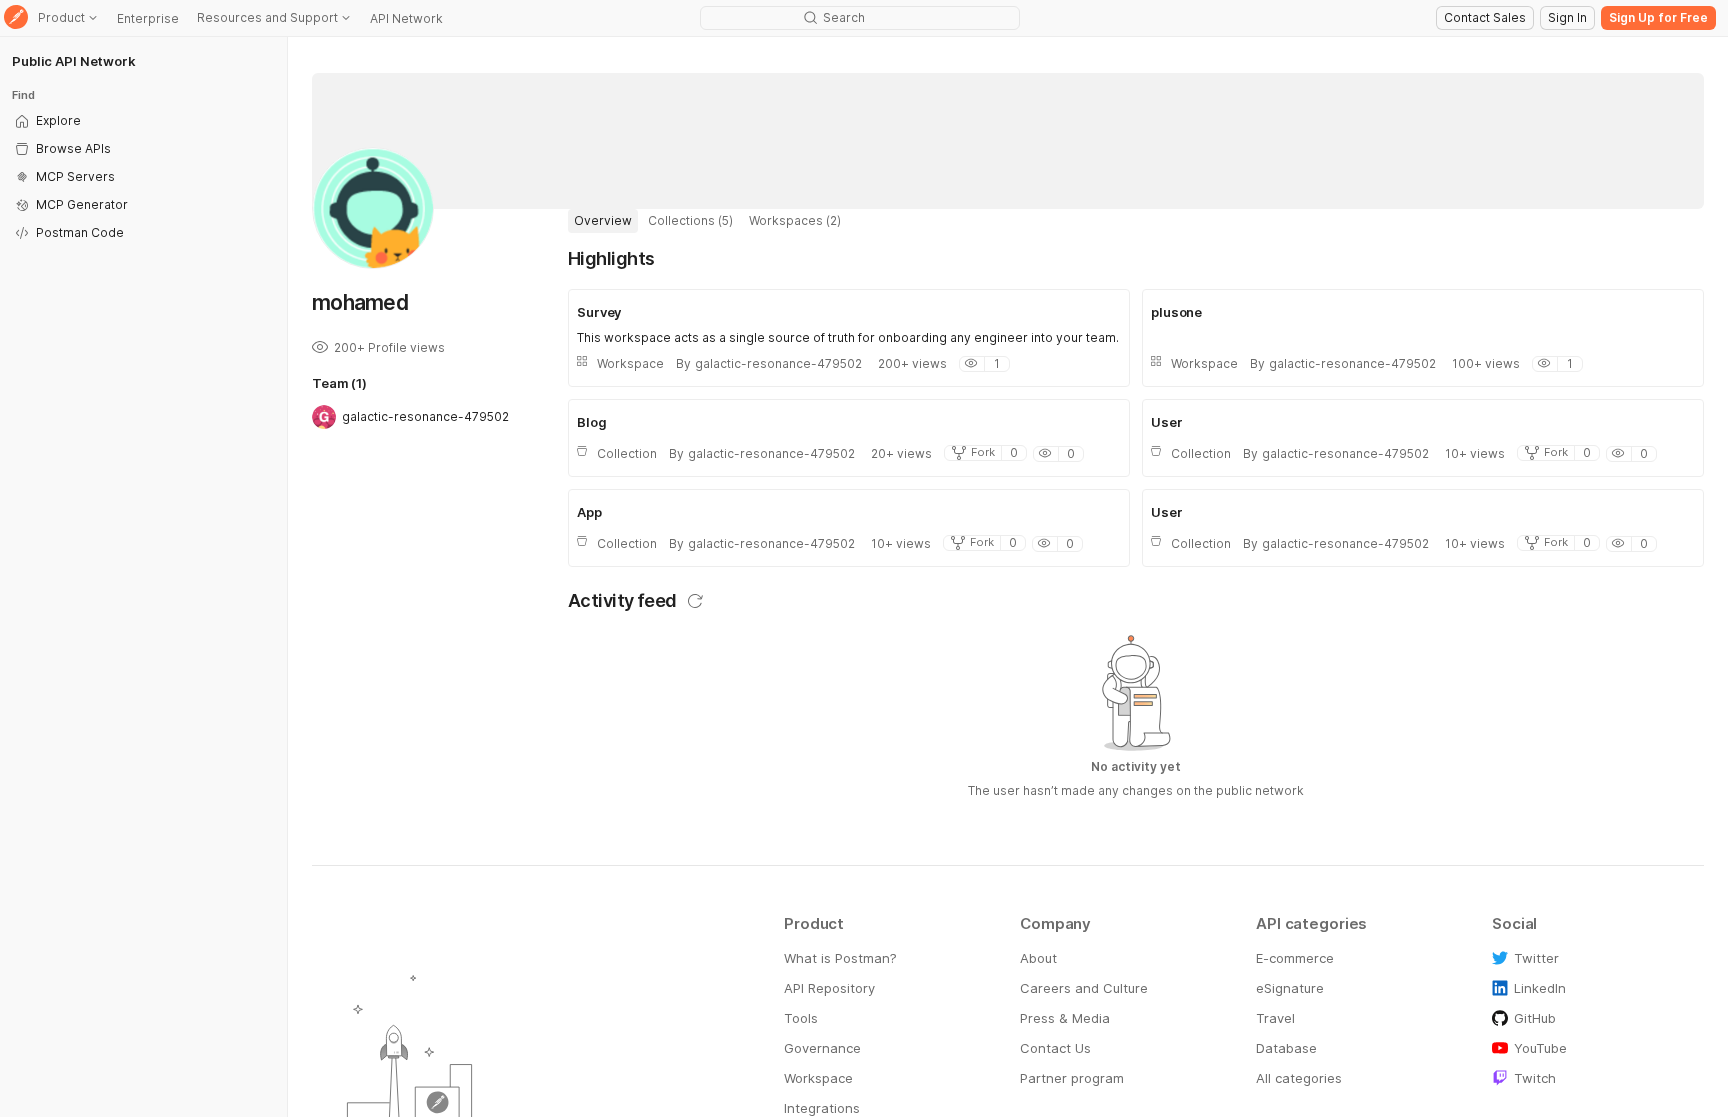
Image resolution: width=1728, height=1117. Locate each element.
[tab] (603, 221)
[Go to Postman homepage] (16, 18)
